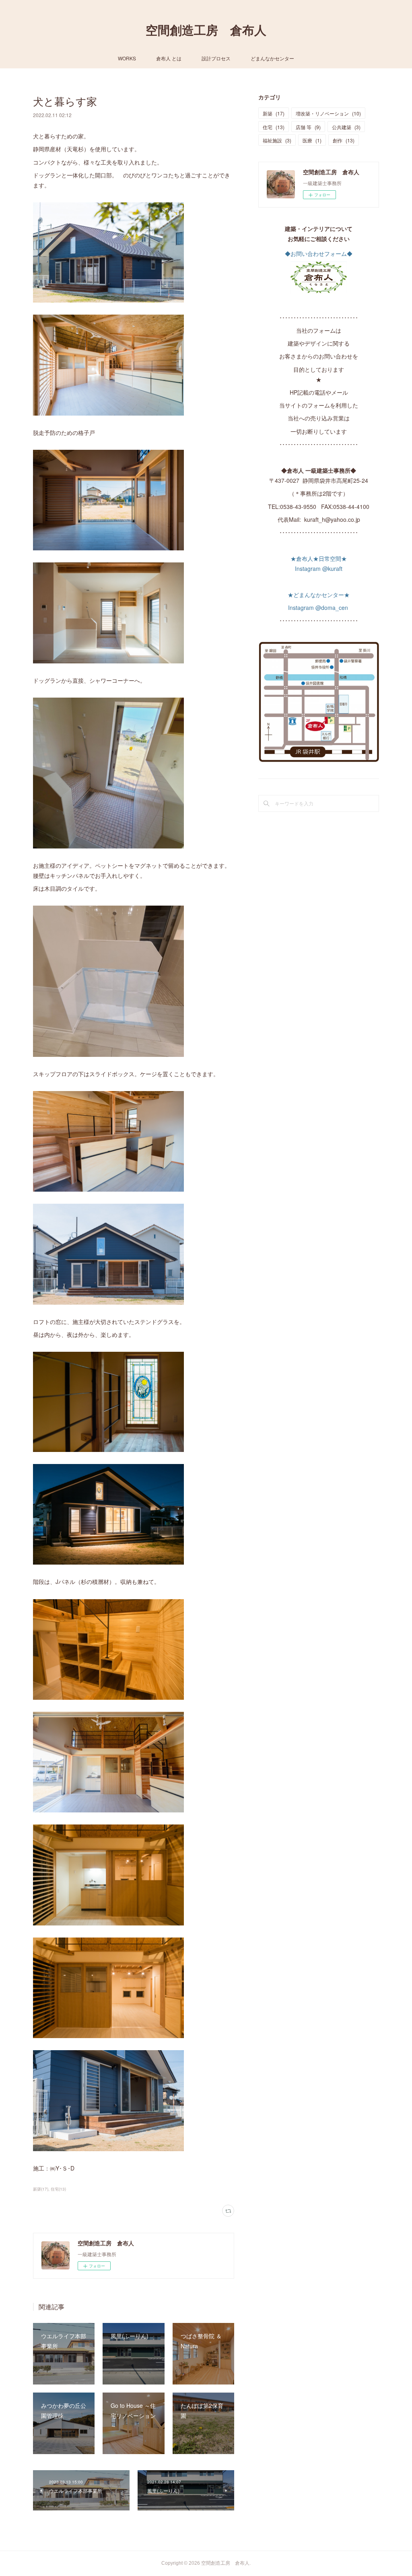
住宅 (274, 127)
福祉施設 (277, 140)
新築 (274, 113)
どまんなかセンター (272, 58)
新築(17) (41, 2189)
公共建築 (346, 127)
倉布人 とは (169, 58)
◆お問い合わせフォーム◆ (319, 253)
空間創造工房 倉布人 (206, 30)
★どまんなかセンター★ (319, 595)
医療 (312, 140)
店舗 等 (308, 127)
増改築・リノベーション (328, 113)
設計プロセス (216, 58)
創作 (344, 140)
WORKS (127, 58)
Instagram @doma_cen (319, 607)
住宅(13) (58, 2189)
